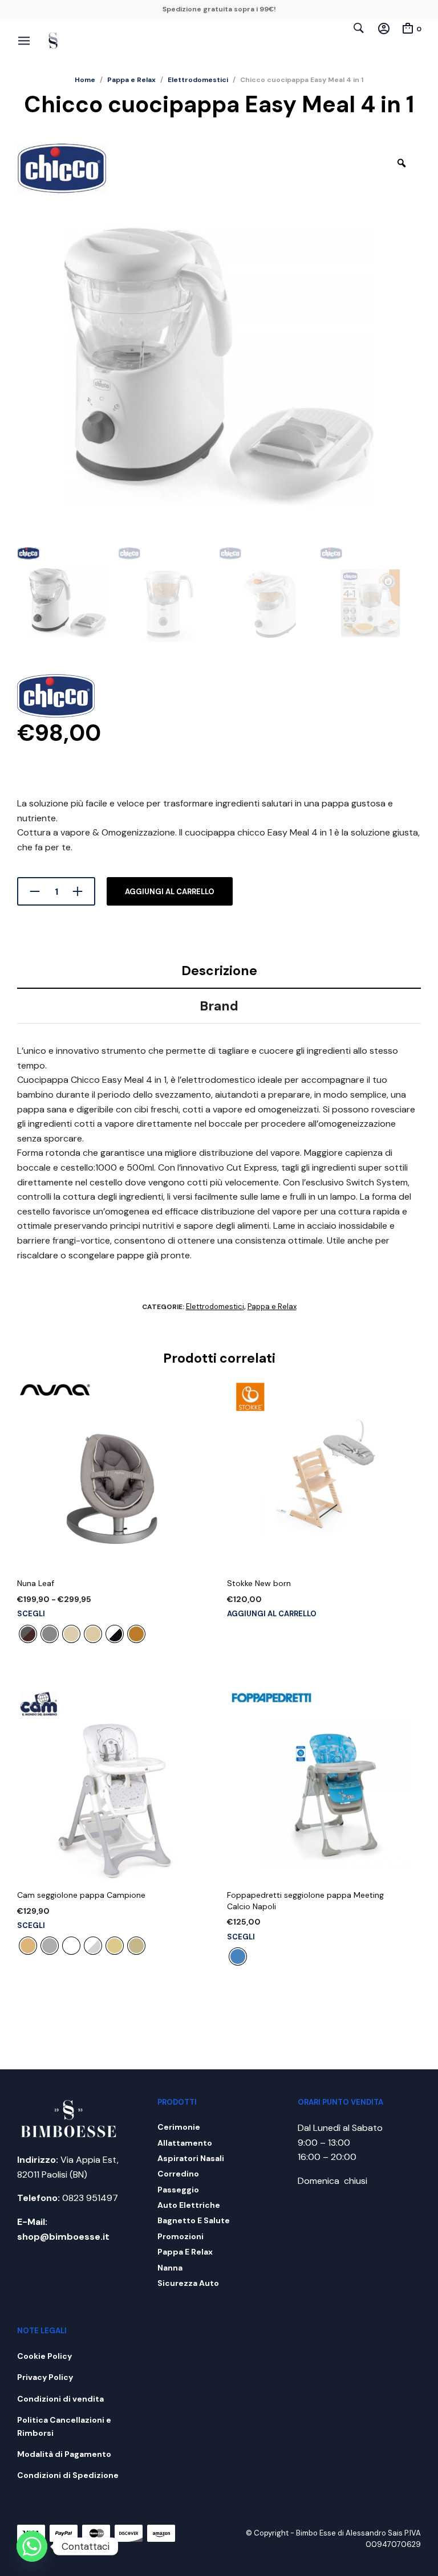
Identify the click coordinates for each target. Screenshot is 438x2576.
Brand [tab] (219, 1006)
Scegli (31, 1614)
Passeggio (178, 2190)
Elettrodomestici (198, 80)
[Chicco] (56, 698)
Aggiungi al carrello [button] (272, 1614)
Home (85, 80)
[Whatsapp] (32, 2546)
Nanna (170, 2268)
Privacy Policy (45, 2377)
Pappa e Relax (131, 80)
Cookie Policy (44, 2356)
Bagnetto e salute (194, 2220)
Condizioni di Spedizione (68, 2475)
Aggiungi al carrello (170, 892)
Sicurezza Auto (188, 2283)
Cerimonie (179, 2127)
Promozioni (181, 2236)
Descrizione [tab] (219, 971)
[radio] (28, 1634)
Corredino (178, 2174)
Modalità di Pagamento (64, 2454)
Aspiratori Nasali (191, 2158)
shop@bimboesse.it (63, 2237)
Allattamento (185, 2143)
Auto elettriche (189, 2205)
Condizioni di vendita (60, 2399)
